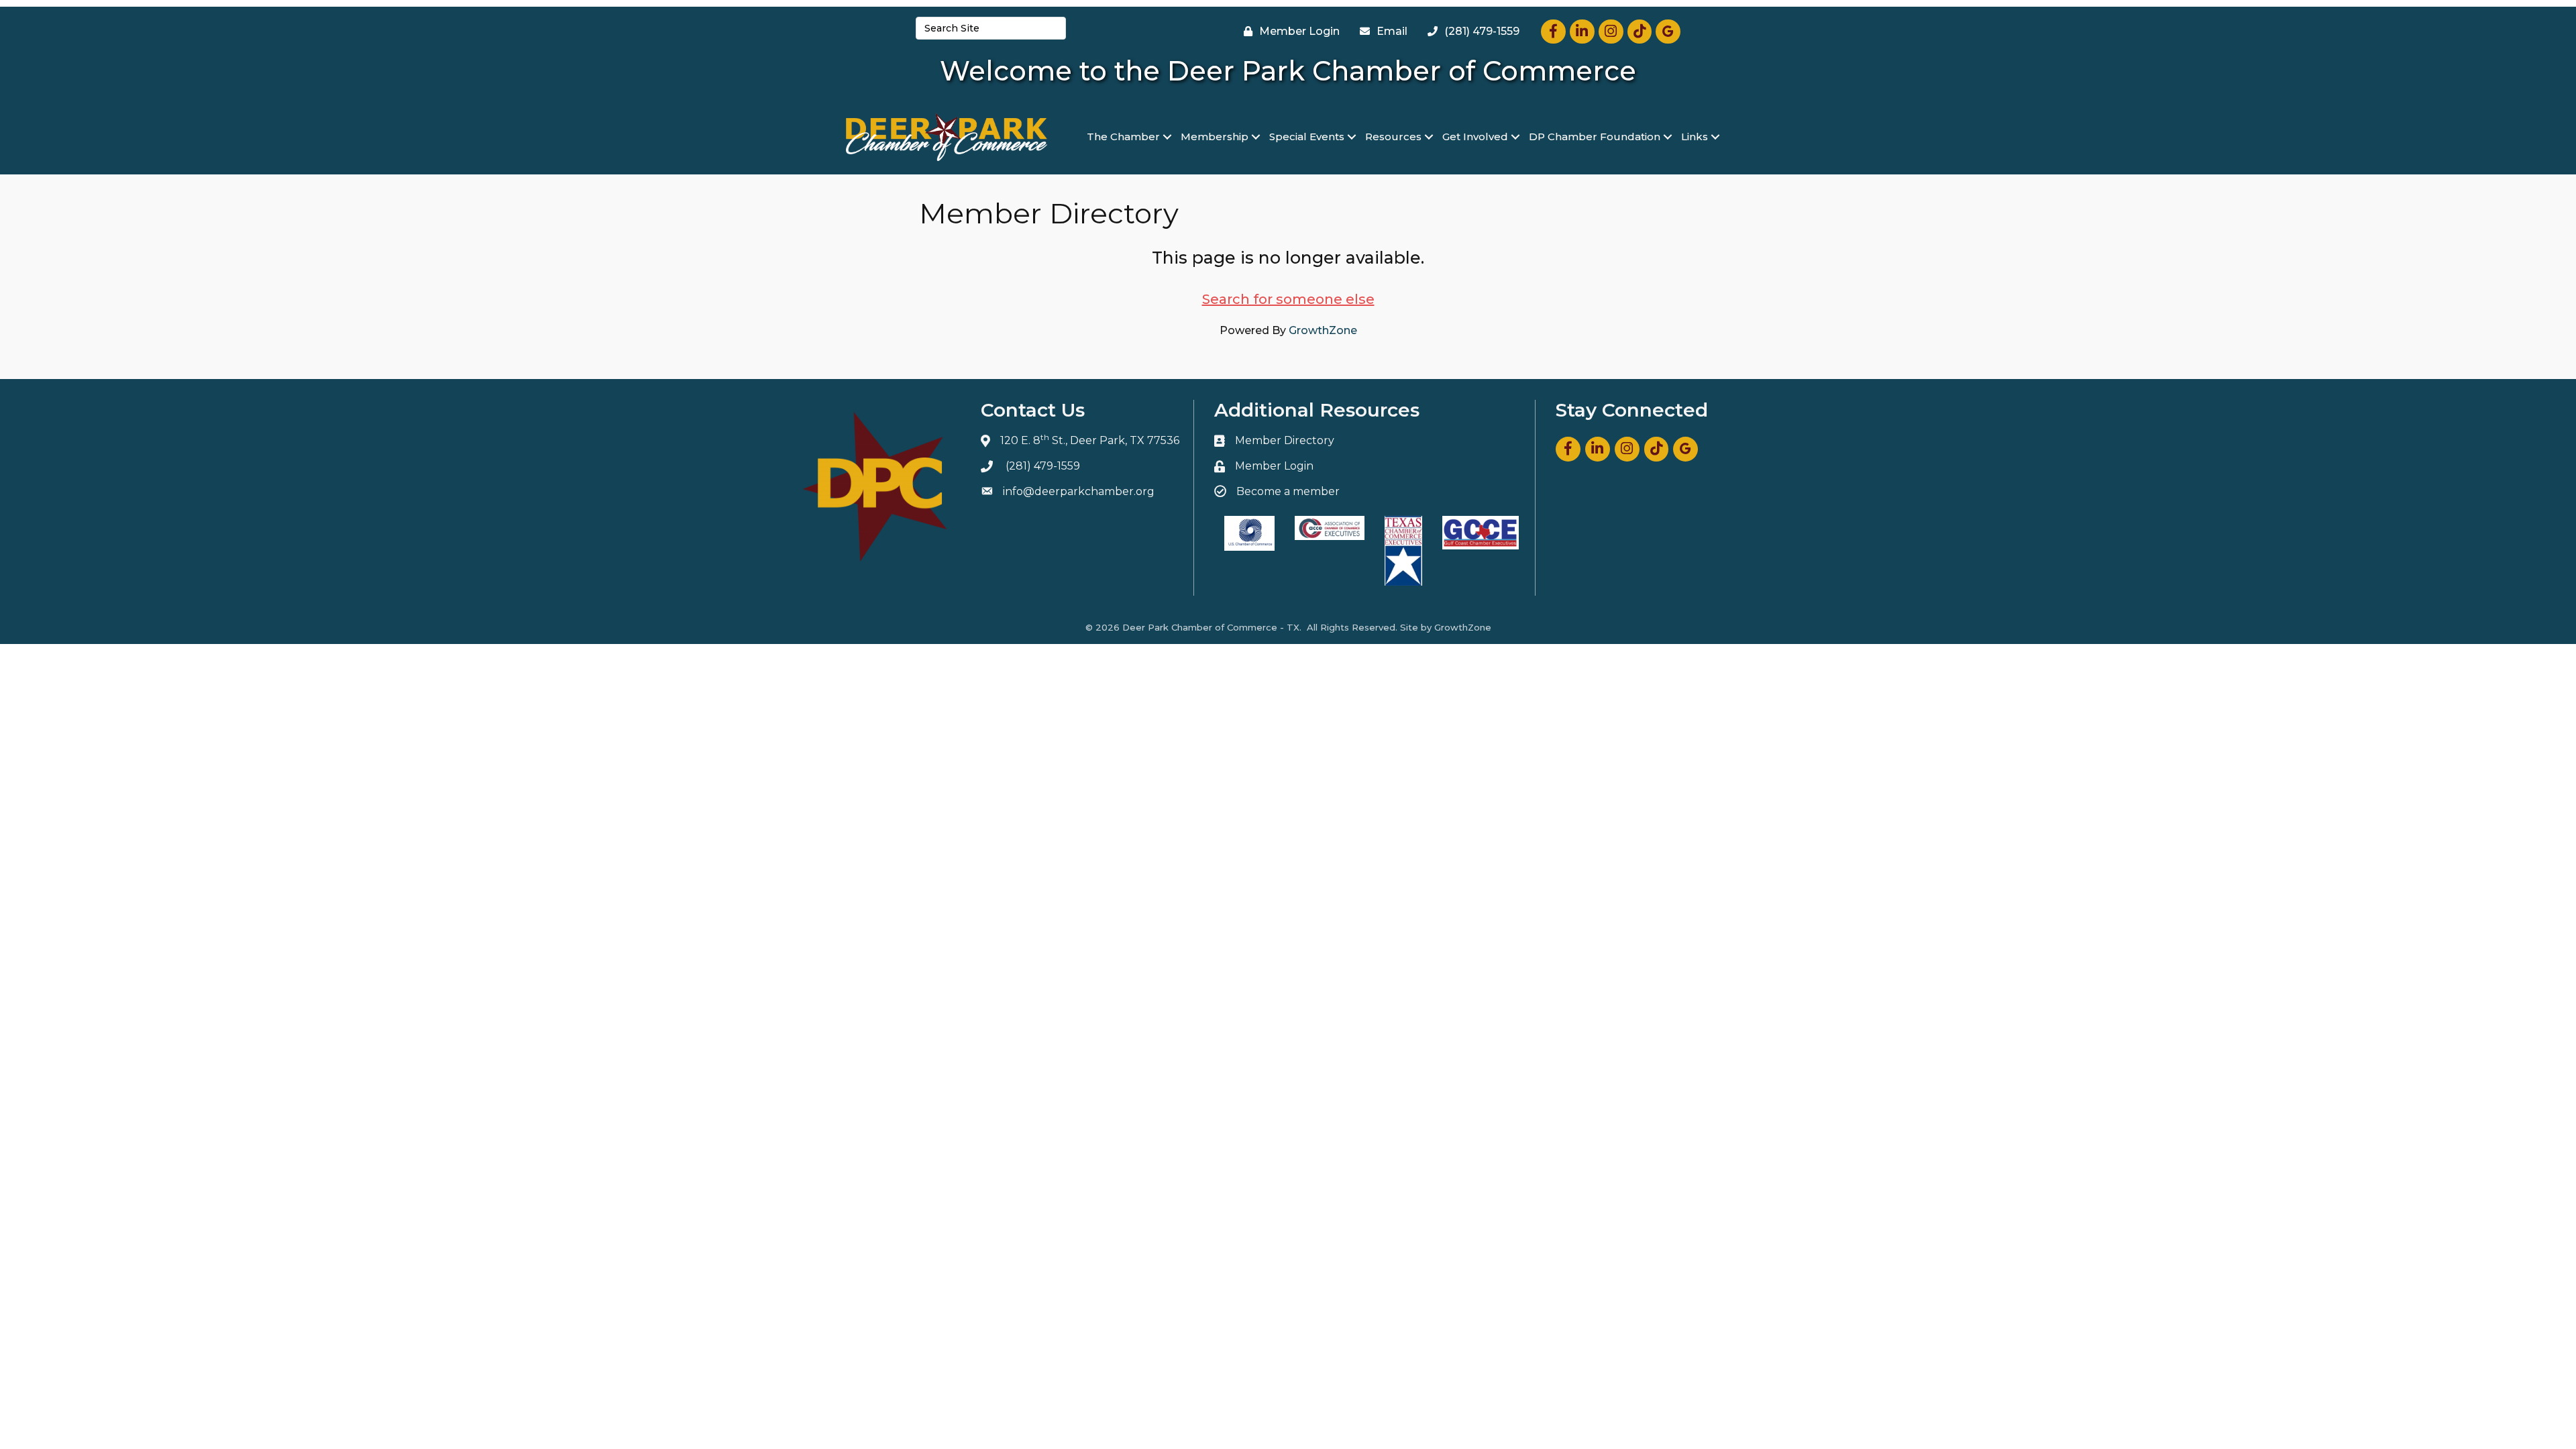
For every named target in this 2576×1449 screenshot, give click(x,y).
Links (1695, 137)
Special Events (1307, 137)
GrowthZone (1323, 330)
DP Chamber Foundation (1595, 137)
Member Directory (1285, 440)
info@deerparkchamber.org (1079, 491)
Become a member (1288, 491)
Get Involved (1475, 137)
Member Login (1274, 466)
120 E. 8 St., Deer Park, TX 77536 (1090, 440)
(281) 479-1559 (1043, 466)
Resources (1393, 137)
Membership (1215, 137)
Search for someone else (1288, 299)
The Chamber (1123, 137)
